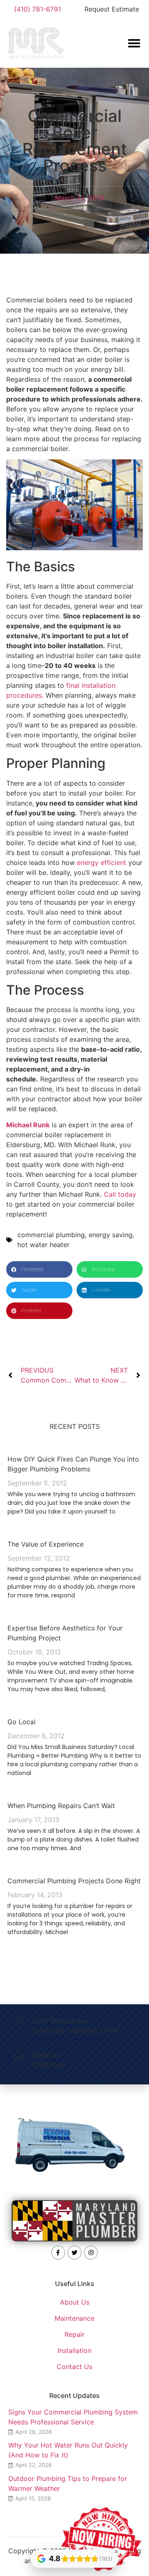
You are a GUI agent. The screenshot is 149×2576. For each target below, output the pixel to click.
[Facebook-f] (58, 2253)
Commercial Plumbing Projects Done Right (74, 1881)
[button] (39, 1269)
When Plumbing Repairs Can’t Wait (61, 1806)
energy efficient (102, 863)
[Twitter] (74, 2253)
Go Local (22, 1722)
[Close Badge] (116, 2552)
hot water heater (43, 1245)
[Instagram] (91, 2253)
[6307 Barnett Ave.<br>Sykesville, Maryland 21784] (18, 2022)
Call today (120, 1194)
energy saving (111, 1235)
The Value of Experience (46, 1544)
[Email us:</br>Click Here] (18, 2056)
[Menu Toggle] (134, 43)
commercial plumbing (51, 1235)
